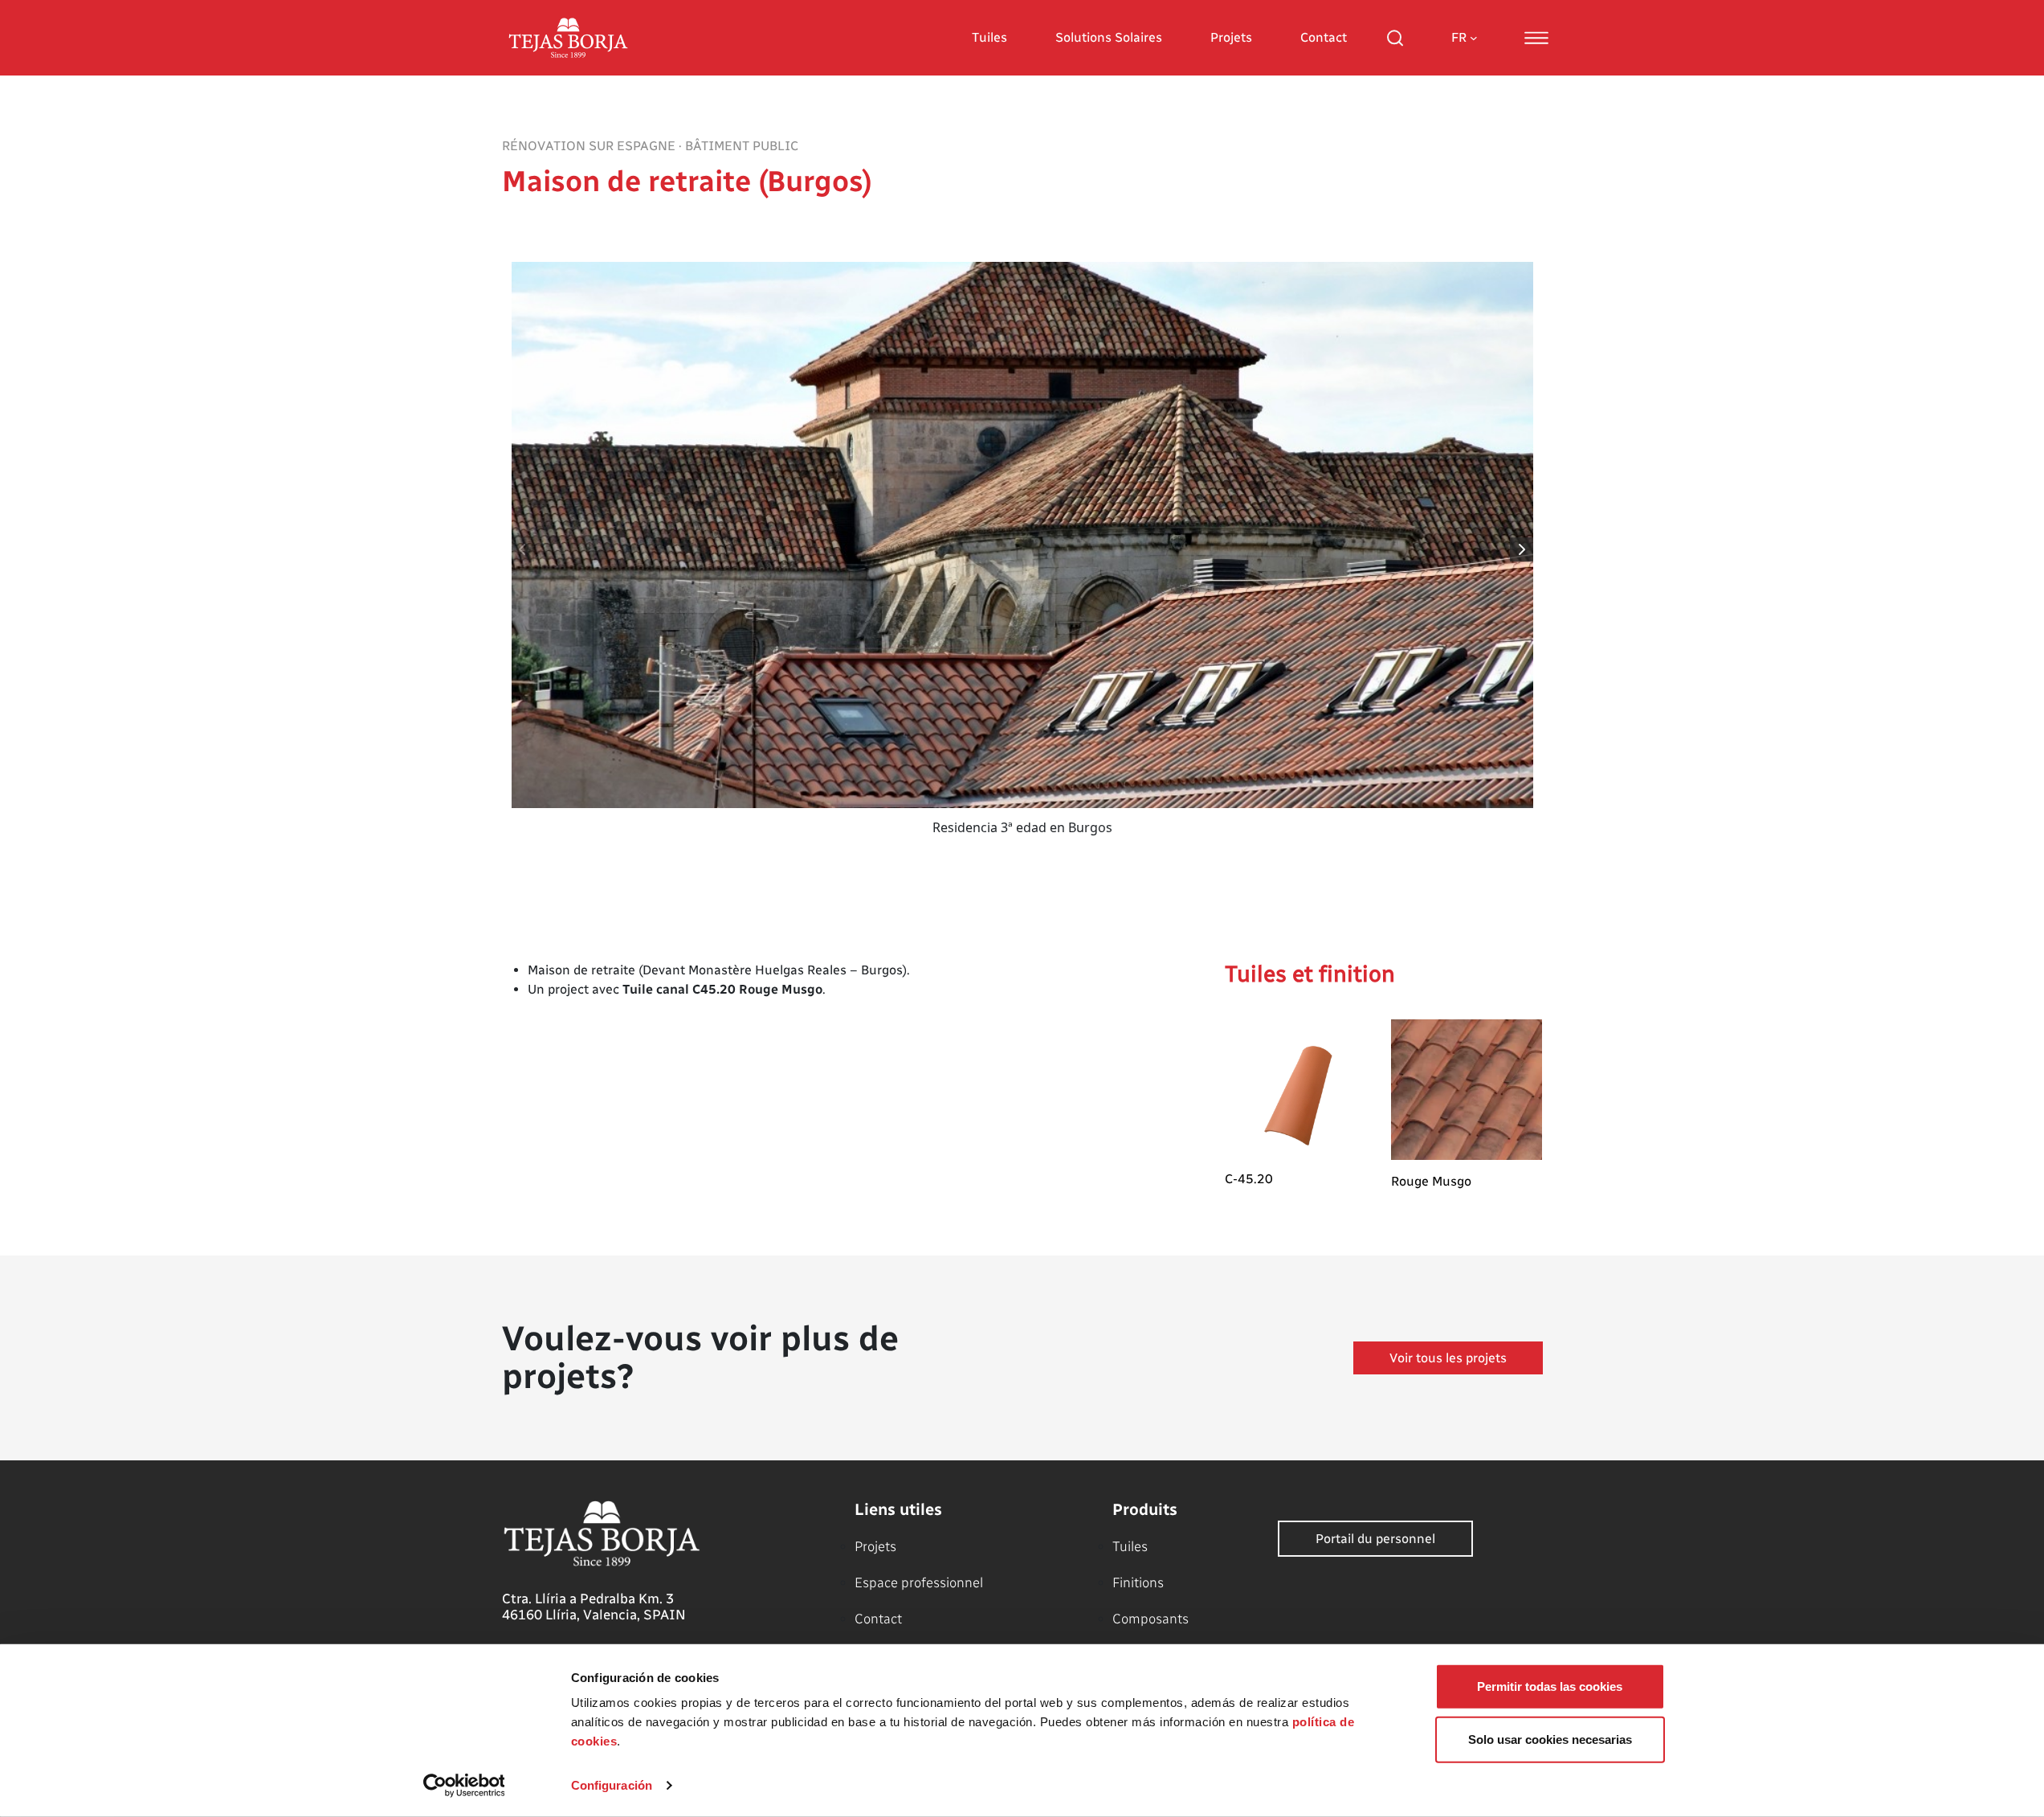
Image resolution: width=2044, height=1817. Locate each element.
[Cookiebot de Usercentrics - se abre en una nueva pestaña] (464, 1786)
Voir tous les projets (1448, 1358)
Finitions (1138, 1582)
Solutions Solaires (1109, 37)
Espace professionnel (919, 1582)
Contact (1324, 37)
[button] (1522, 549)
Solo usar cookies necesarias (1550, 1739)
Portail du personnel (1375, 1539)
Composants (1151, 1619)
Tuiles (989, 37)
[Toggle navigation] (1536, 38)
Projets (1231, 37)
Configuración (612, 1785)
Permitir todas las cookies (1550, 1686)
